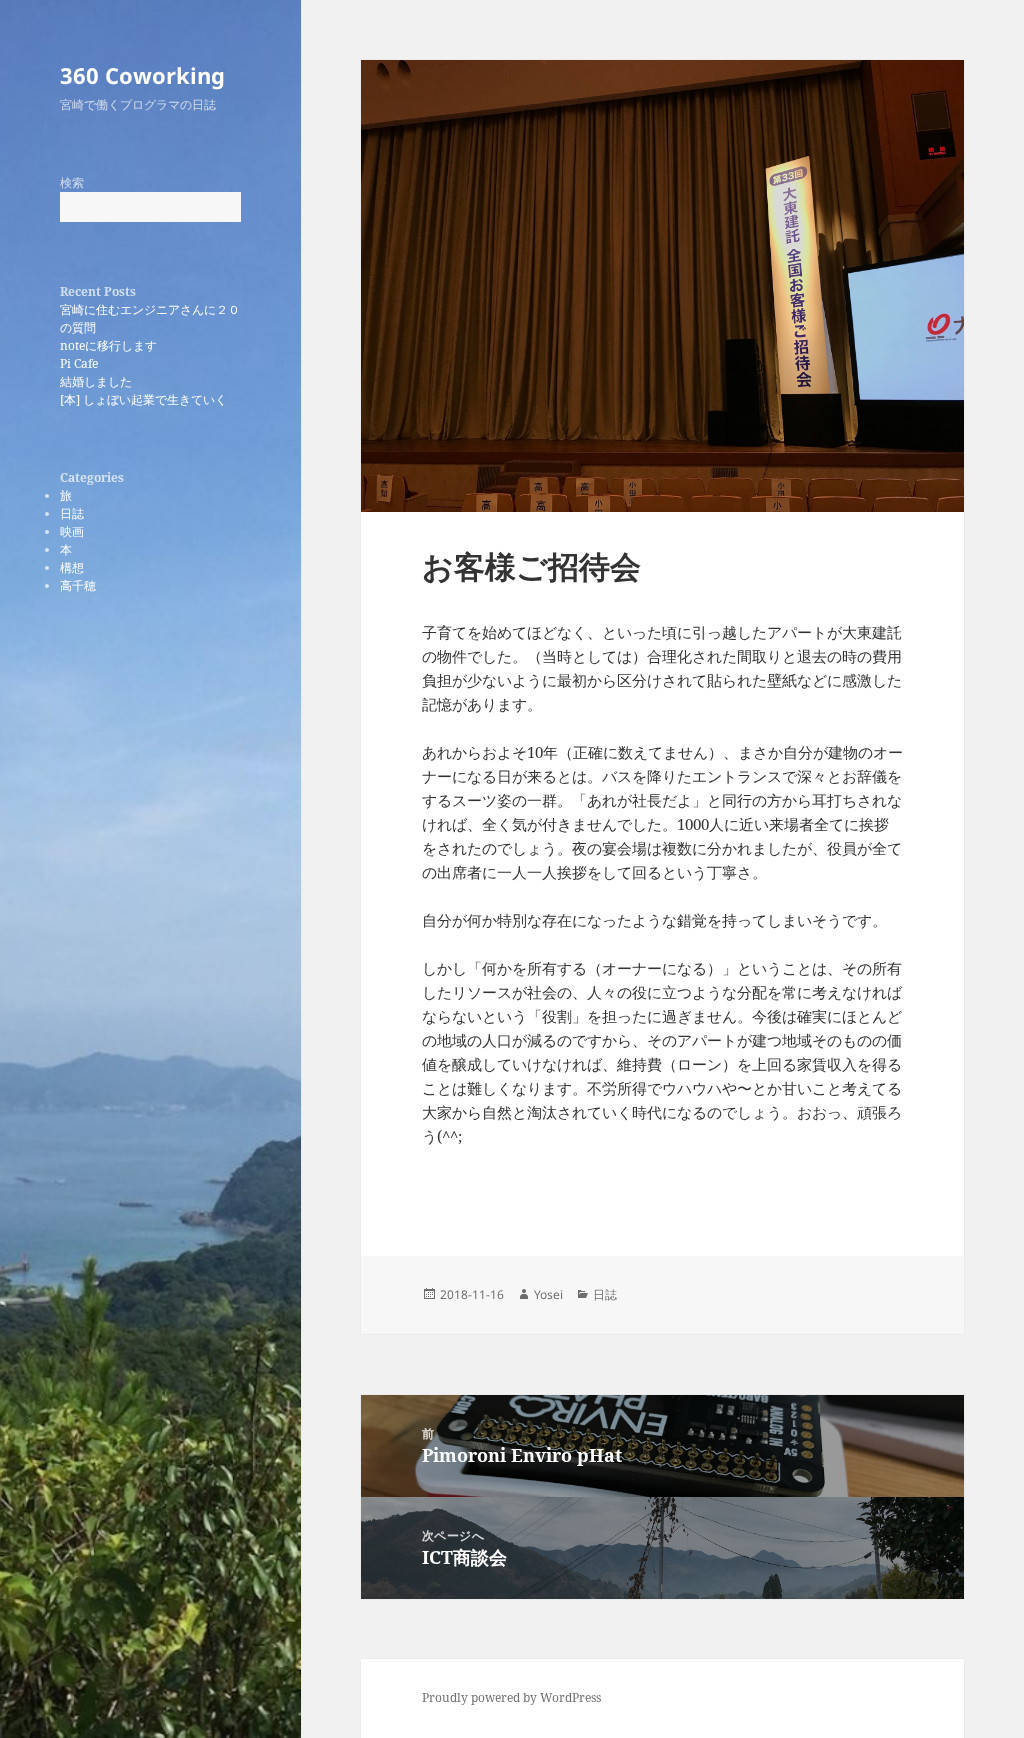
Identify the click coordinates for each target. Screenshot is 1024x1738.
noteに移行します (108, 345)
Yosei (548, 1294)
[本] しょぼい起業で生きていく (143, 399)
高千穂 (78, 585)
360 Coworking (142, 75)
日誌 (72, 513)
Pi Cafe (79, 363)
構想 (72, 567)
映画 (72, 531)
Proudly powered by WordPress (511, 1697)
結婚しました (96, 381)
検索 (72, 182)
